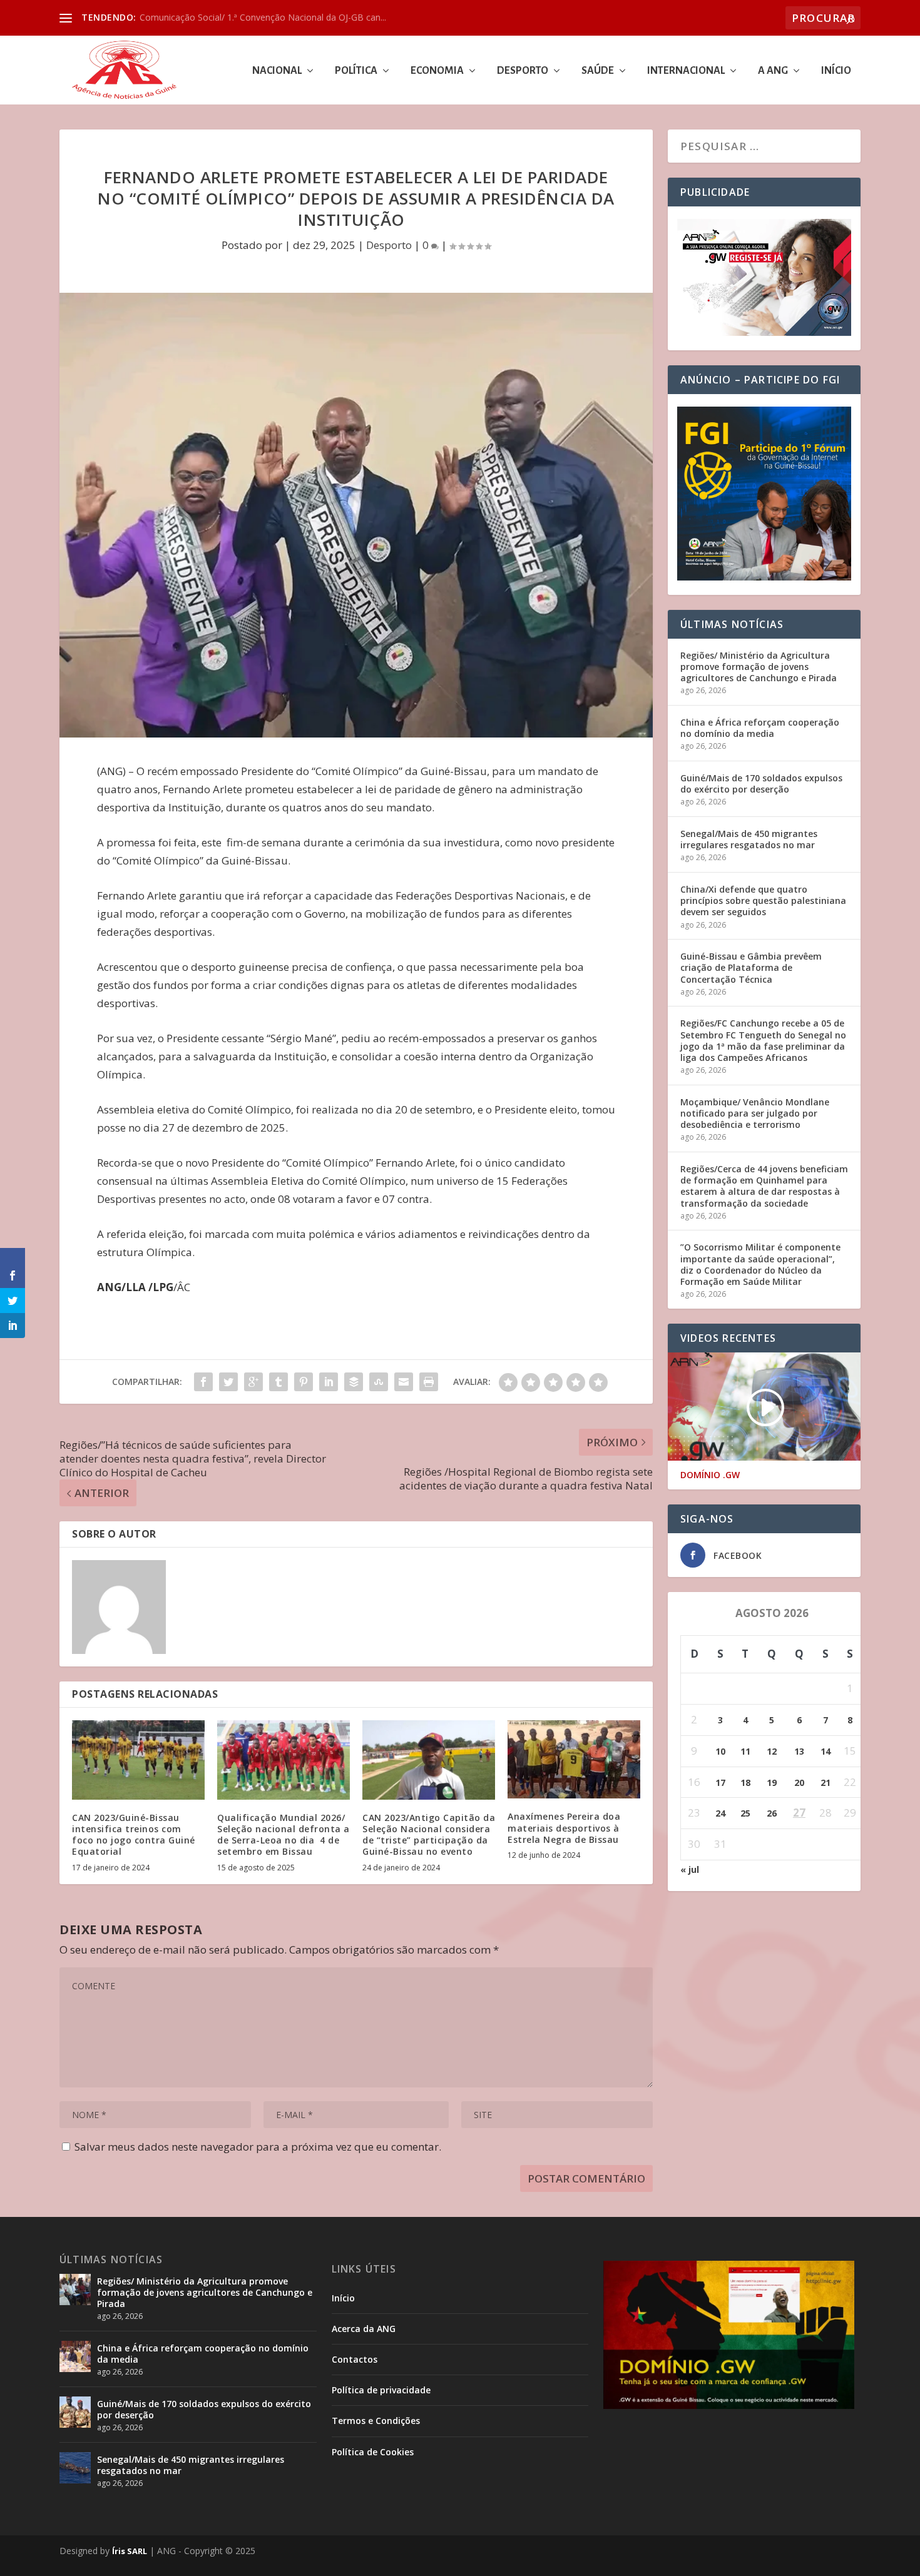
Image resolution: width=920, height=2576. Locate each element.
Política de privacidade (381, 2390)
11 (745, 1751)
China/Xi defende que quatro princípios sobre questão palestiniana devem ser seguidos (763, 900)
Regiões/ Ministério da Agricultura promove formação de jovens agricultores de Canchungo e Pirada (759, 667)
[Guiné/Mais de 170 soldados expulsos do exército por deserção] (75, 2412)
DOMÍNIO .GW (710, 1475)
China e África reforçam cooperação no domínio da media (760, 728)
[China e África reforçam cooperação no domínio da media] (75, 2356)
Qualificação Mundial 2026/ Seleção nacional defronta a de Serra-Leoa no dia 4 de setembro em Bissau (284, 1835)
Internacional (686, 71)
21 (825, 1782)
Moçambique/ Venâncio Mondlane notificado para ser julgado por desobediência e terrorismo (755, 1113)
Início (836, 71)
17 (720, 1782)
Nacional (277, 71)
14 (825, 1751)
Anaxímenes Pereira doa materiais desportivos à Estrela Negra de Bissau (564, 1828)
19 (772, 1782)
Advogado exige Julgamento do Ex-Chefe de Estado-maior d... (264, 17)
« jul (690, 1869)
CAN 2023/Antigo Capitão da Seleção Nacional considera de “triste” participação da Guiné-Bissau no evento (429, 1835)
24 (720, 1813)
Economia (437, 71)
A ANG (773, 71)
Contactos (355, 2359)
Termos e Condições (376, 2421)
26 (772, 1813)
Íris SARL (130, 2551)
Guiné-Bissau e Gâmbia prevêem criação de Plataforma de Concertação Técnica (751, 967)
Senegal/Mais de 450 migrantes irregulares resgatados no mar (749, 839)
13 (799, 1751)
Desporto (523, 71)
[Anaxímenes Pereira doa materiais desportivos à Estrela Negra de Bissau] (574, 1760)
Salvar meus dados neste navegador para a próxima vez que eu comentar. (258, 2147)
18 (745, 1782)
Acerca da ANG (364, 2329)
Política (356, 71)
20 (799, 1782)
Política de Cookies (373, 2452)
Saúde (598, 71)
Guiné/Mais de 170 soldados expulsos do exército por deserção (761, 783)
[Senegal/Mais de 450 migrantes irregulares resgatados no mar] (75, 2468)
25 (745, 1813)
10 (720, 1751)
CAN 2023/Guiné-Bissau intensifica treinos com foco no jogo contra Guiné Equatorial (134, 1835)
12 (772, 1751)
